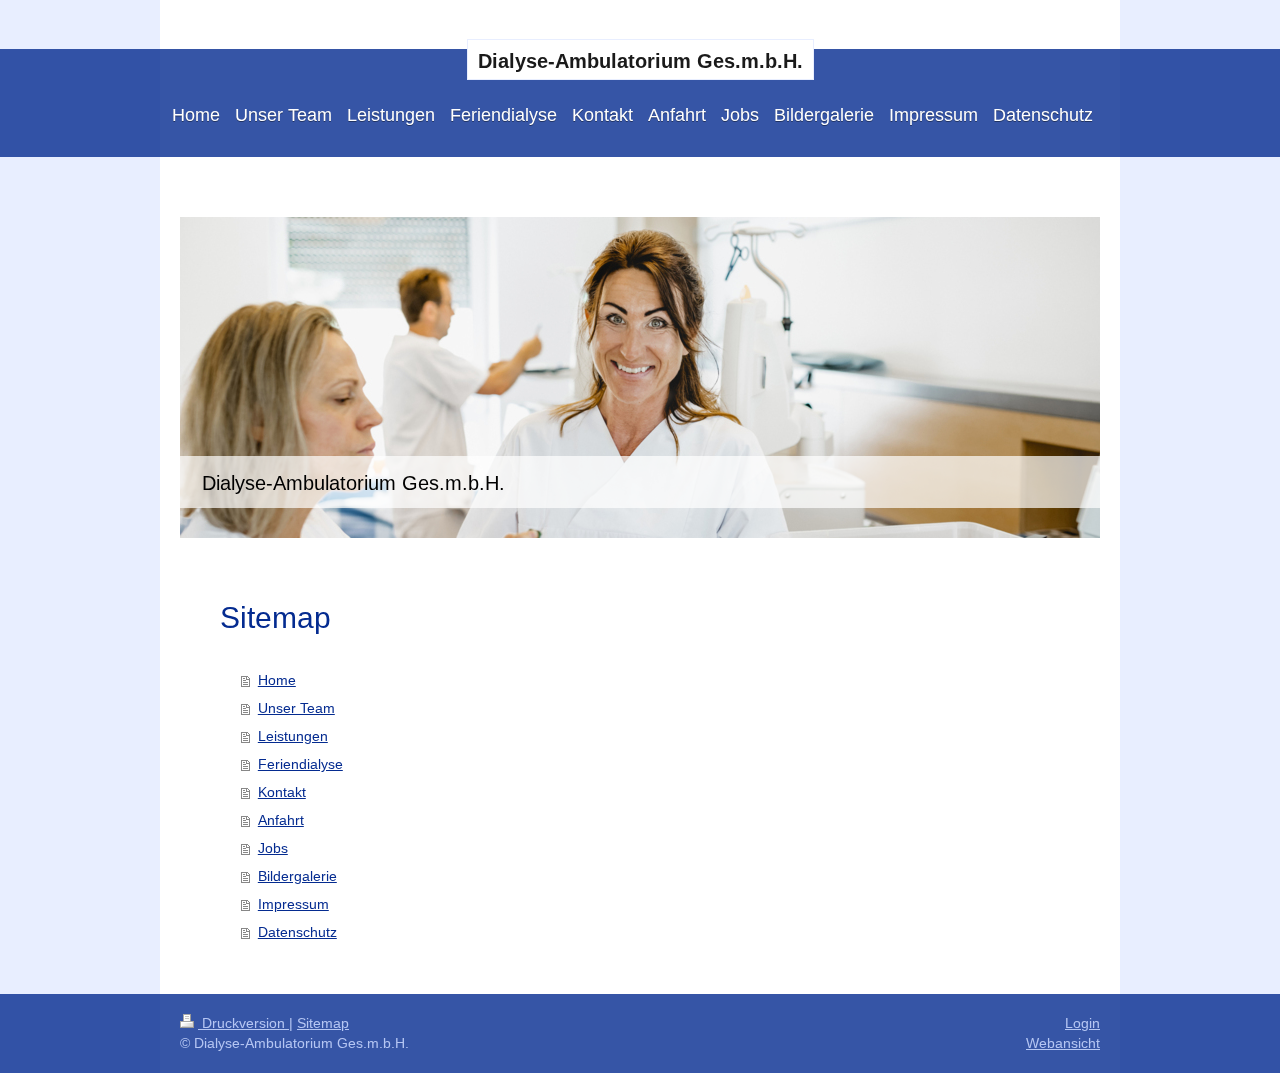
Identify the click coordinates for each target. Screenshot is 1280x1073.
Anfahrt (281, 820)
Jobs (273, 848)
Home (277, 680)
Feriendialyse (300, 764)
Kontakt (282, 792)
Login (1082, 1023)
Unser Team (296, 708)
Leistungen (293, 736)
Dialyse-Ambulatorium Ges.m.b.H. (640, 61)
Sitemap (323, 1023)
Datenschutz (297, 932)
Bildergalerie (297, 876)
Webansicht (1063, 1043)
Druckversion (243, 1023)
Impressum (293, 904)
